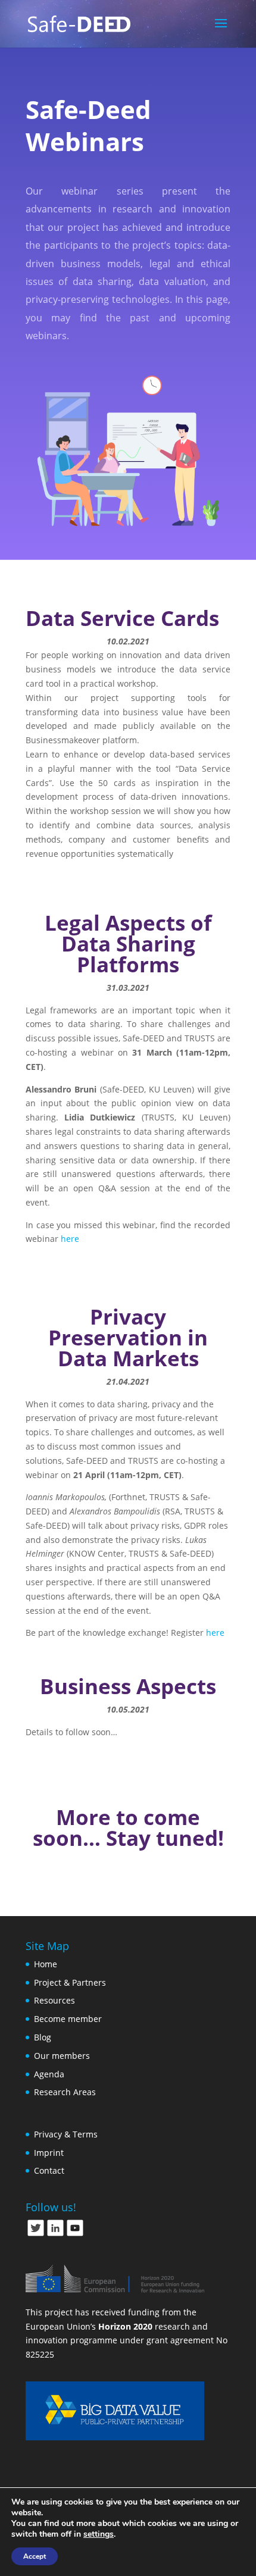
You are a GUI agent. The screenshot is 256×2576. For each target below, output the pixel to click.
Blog (43, 2037)
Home (46, 1964)
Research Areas (65, 2092)
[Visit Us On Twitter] (35, 2234)
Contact (49, 2170)
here (70, 1239)
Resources (54, 2000)
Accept (35, 2556)
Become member (68, 2019)
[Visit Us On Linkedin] (55, 2234)
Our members (62, 2056)
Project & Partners (70, 1982)
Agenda (49, 2074)
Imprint (49, 2153)
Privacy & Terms (66, 2134)
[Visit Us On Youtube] (75, 2234)
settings (99, 2534)
